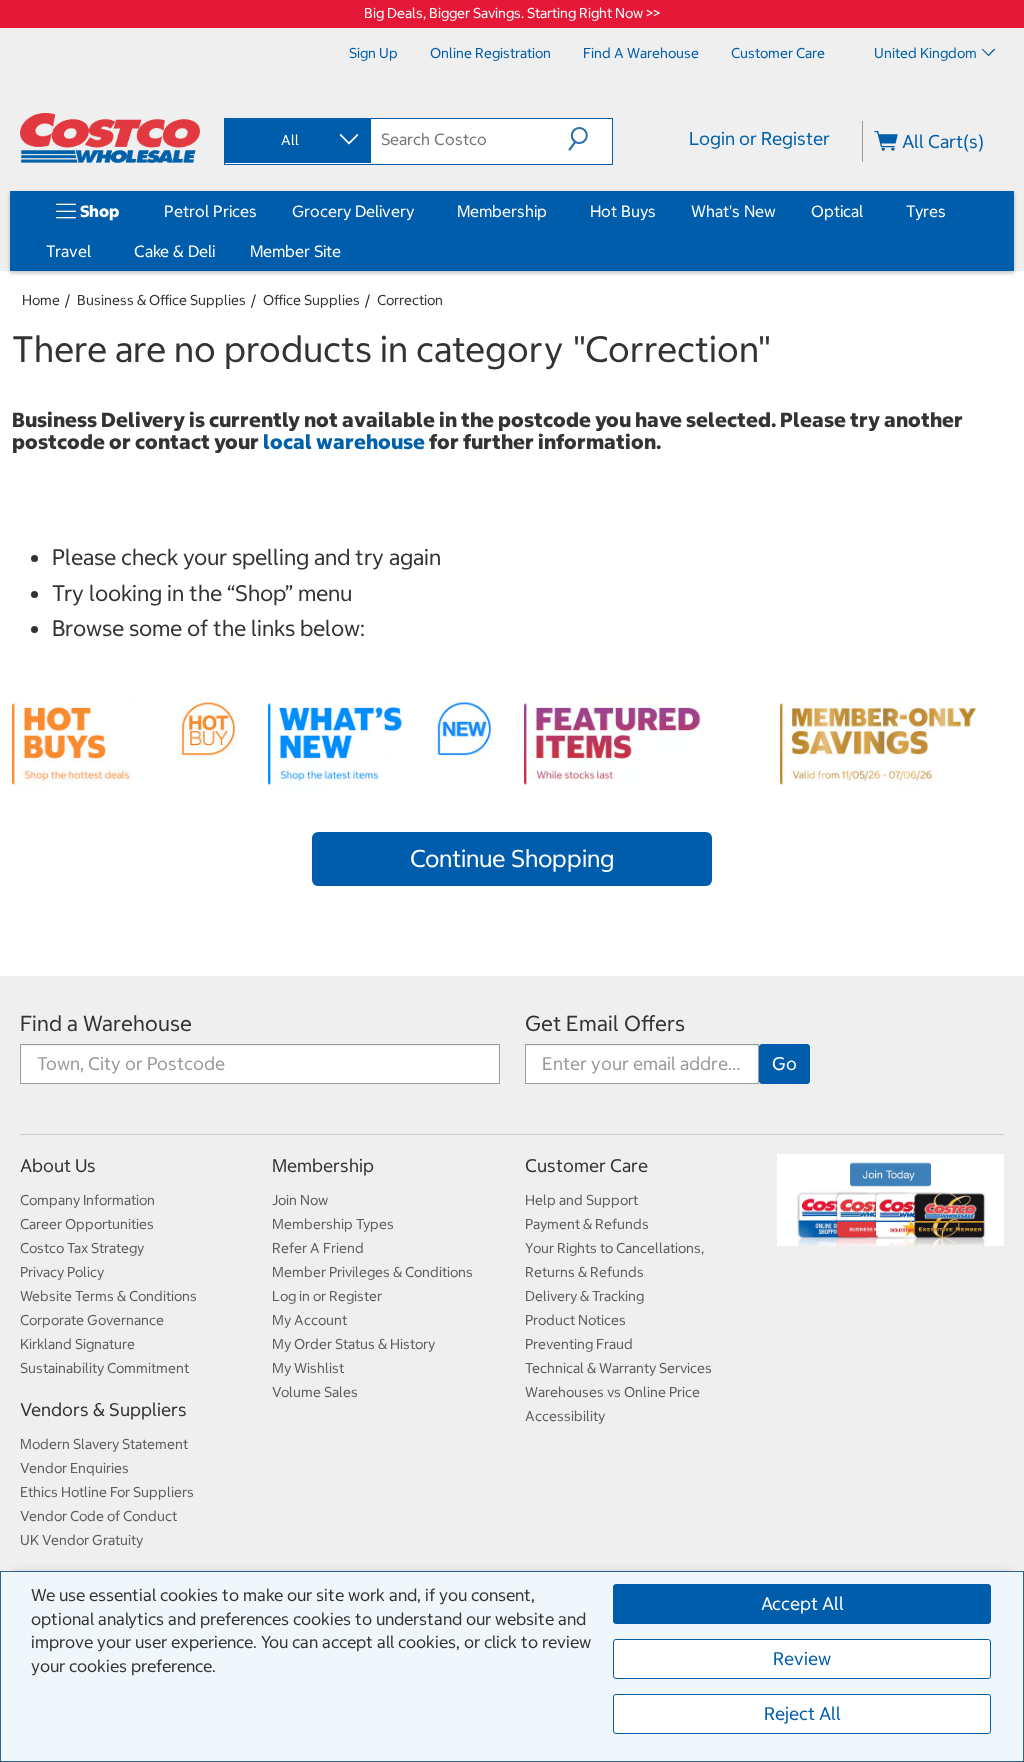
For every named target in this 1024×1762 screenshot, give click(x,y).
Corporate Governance (92, 1320)
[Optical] (867, 211)
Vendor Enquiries (74, 1468)
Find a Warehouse (106, 1023)
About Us (58, 1165)
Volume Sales (315, 1392)
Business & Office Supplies (161, 300)
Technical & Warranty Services (618, 1368)
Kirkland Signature (77, 1344)
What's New (733, 211)
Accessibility (565, 1416)
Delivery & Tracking (584, 1296)
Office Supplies (311, 300)
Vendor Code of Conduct (98, 1516)
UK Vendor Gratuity (81, 1540)
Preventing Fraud (579, 1344)
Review (802, 1658)
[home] (110, 138)
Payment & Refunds (587, 1224)
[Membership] (551, 211)
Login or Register (759, 138)
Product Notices (575, 1320)
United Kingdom (925, 53)
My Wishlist (308, 1368)
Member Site (295, 251)
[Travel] (95, 251)
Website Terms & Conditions (108, 1296)
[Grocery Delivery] (418, 211)
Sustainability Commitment (104, 1368)
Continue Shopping (512, 858)
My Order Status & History (353, 1344)
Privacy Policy (62, 1272)
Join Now (300, 1200)
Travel (68, 251)
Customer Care (586, 1165)
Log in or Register (327, 1296)
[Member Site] (345, 251)
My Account (309, 1320)
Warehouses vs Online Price (612, 1392)
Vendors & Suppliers (103, 1409)
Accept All (802, 1603)
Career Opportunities (87, 1224)
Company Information (87, 1200)
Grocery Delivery (353, 211)
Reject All (802, 1713)
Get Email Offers (605, 1023)
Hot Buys (623, 211)
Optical (837, 211)
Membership (502, 211)
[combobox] (296, 140)
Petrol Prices (210, 211)
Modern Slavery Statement (104, 1444)
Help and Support (581, 1200)
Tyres (926, 211)
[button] (590, 139)
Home (41, 300)
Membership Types (333, 1224)
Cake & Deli (174, 251)
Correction (410, 300)
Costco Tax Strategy (82, 1248)
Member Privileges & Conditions (372, 1272)
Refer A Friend (318, 1248)
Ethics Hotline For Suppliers (107, 1492)
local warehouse (346, 441)
